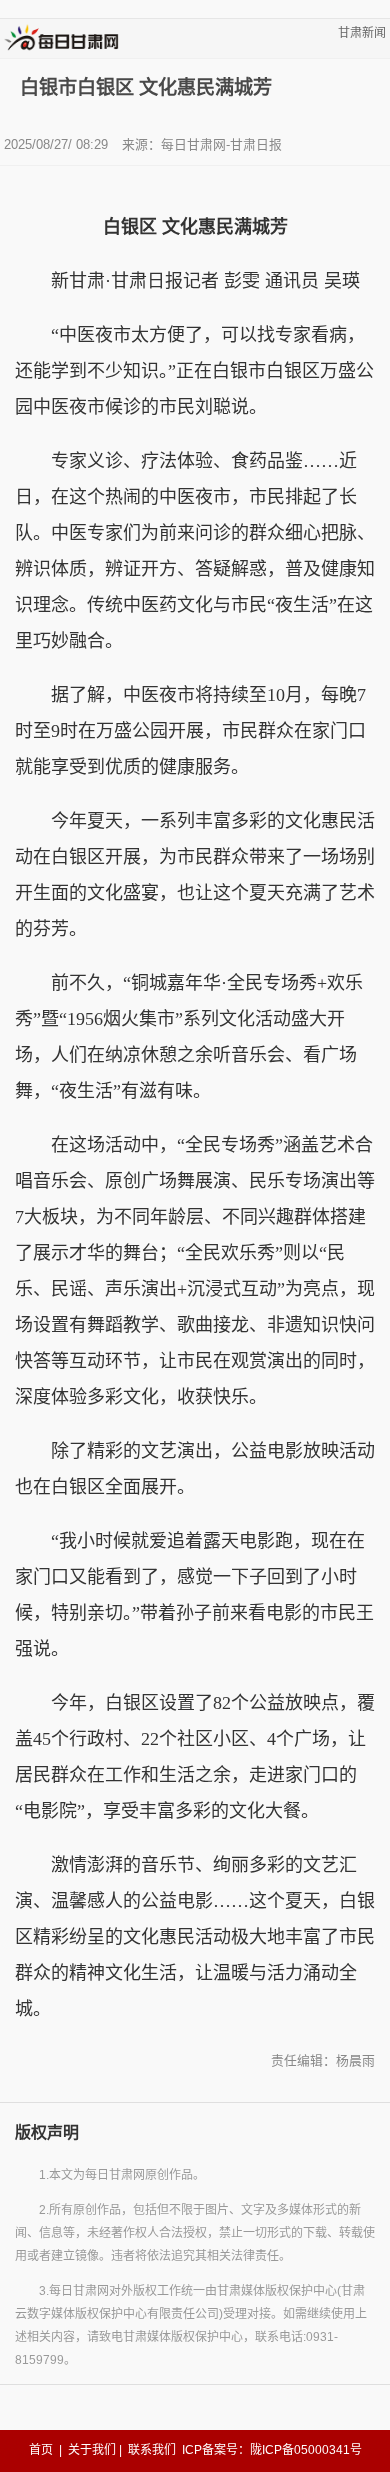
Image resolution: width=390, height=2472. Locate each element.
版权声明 (47, 2132)
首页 (41, 2450)
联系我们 (152, 2450)
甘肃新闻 (362, 33)
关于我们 (92, 2450)
